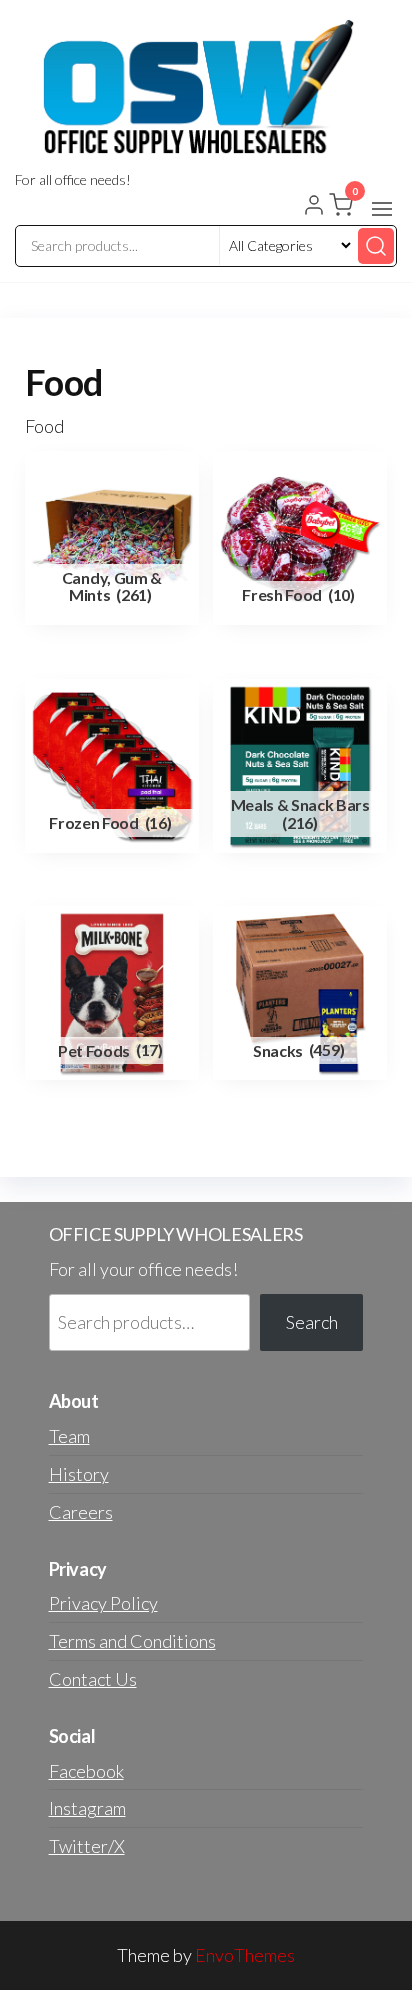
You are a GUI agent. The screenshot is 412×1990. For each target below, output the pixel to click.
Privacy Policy (103, 1603)
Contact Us (93, 1679)
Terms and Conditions (132, 1641)
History (79, 1474)
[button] (382, 209)
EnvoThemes (245, 1955)
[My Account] (314, 207)
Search (312, 1322)
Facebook (86, 1771)
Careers (81, 1512)
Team (69, 1436)
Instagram (87, 1808)
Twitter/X (87, 1846)
